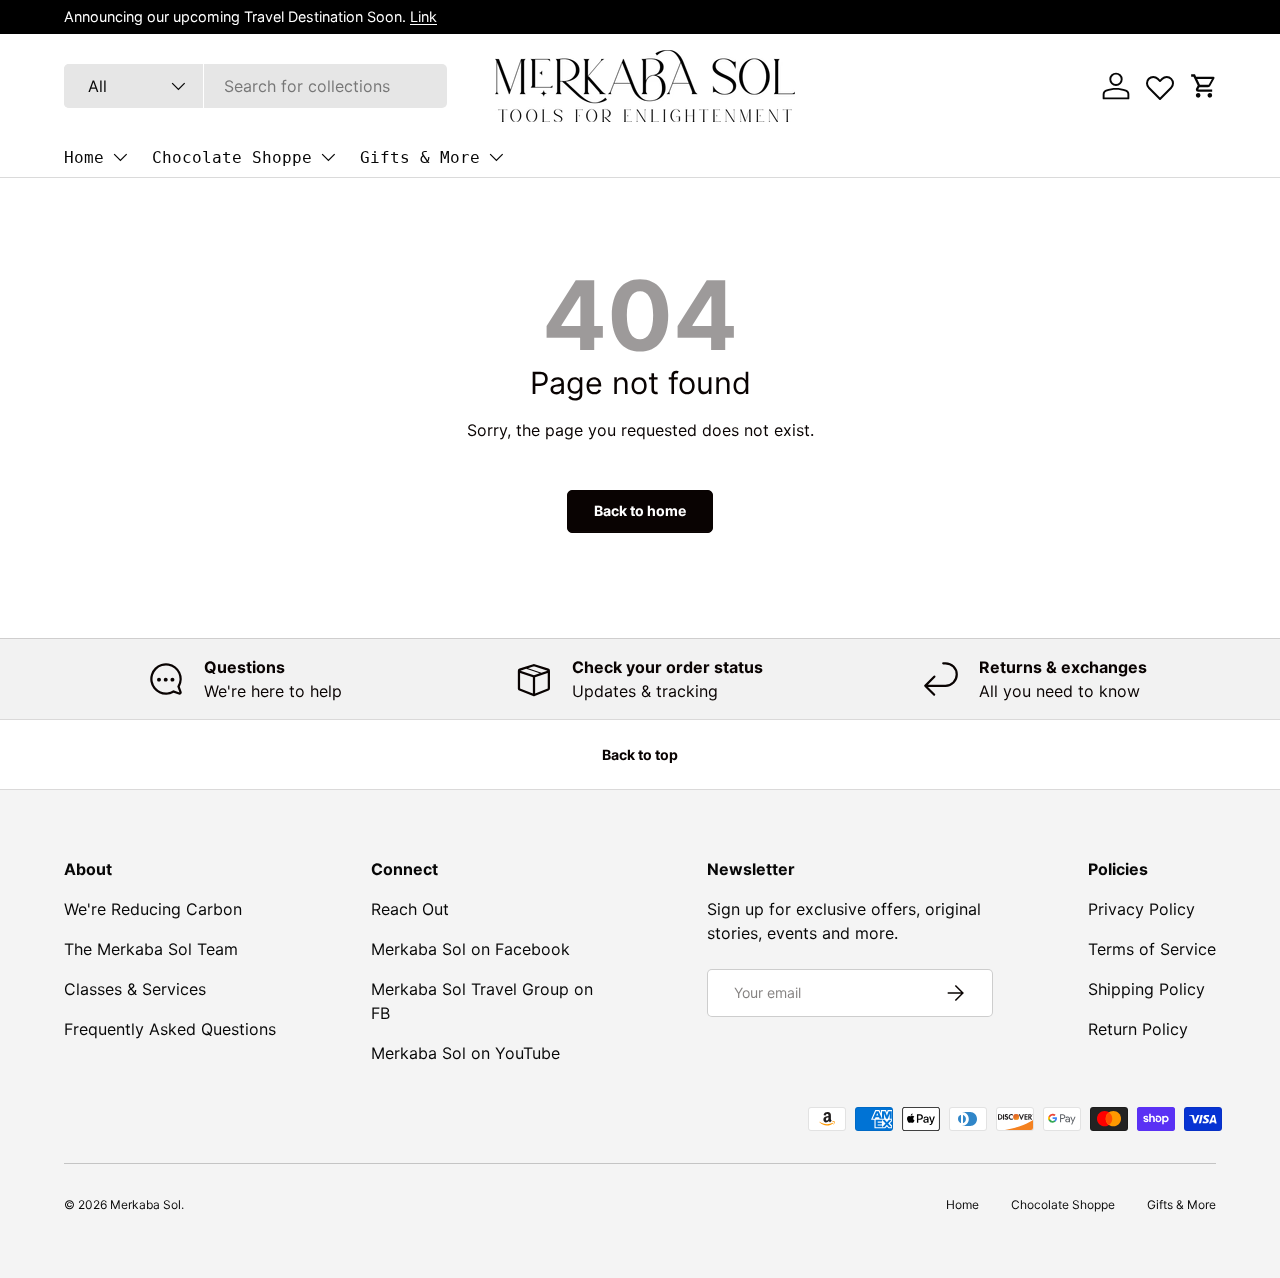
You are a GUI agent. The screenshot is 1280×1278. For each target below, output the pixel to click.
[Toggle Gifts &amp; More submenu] (496, 157)
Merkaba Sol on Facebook (470, 949)
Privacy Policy (1141, 909)
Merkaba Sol (145, 1204)
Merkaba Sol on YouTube (465, 1053)
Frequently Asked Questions (170, 1029)
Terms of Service (1152, 949)
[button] (1204, 86)
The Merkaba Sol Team (151, 949)
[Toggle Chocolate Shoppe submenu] (328, 157)
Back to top (640, 754)
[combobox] (255, 86)
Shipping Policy (1146, 989)
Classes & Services (135, 989)
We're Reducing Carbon (153, 909)
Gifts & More (420, 157)
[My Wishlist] (1160, 83)
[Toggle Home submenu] (120, 157)
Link (423, 16)
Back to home (640, 510)
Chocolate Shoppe (232, 157)
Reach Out (410, 909)
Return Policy (1138, 1029)
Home (84, 157)
